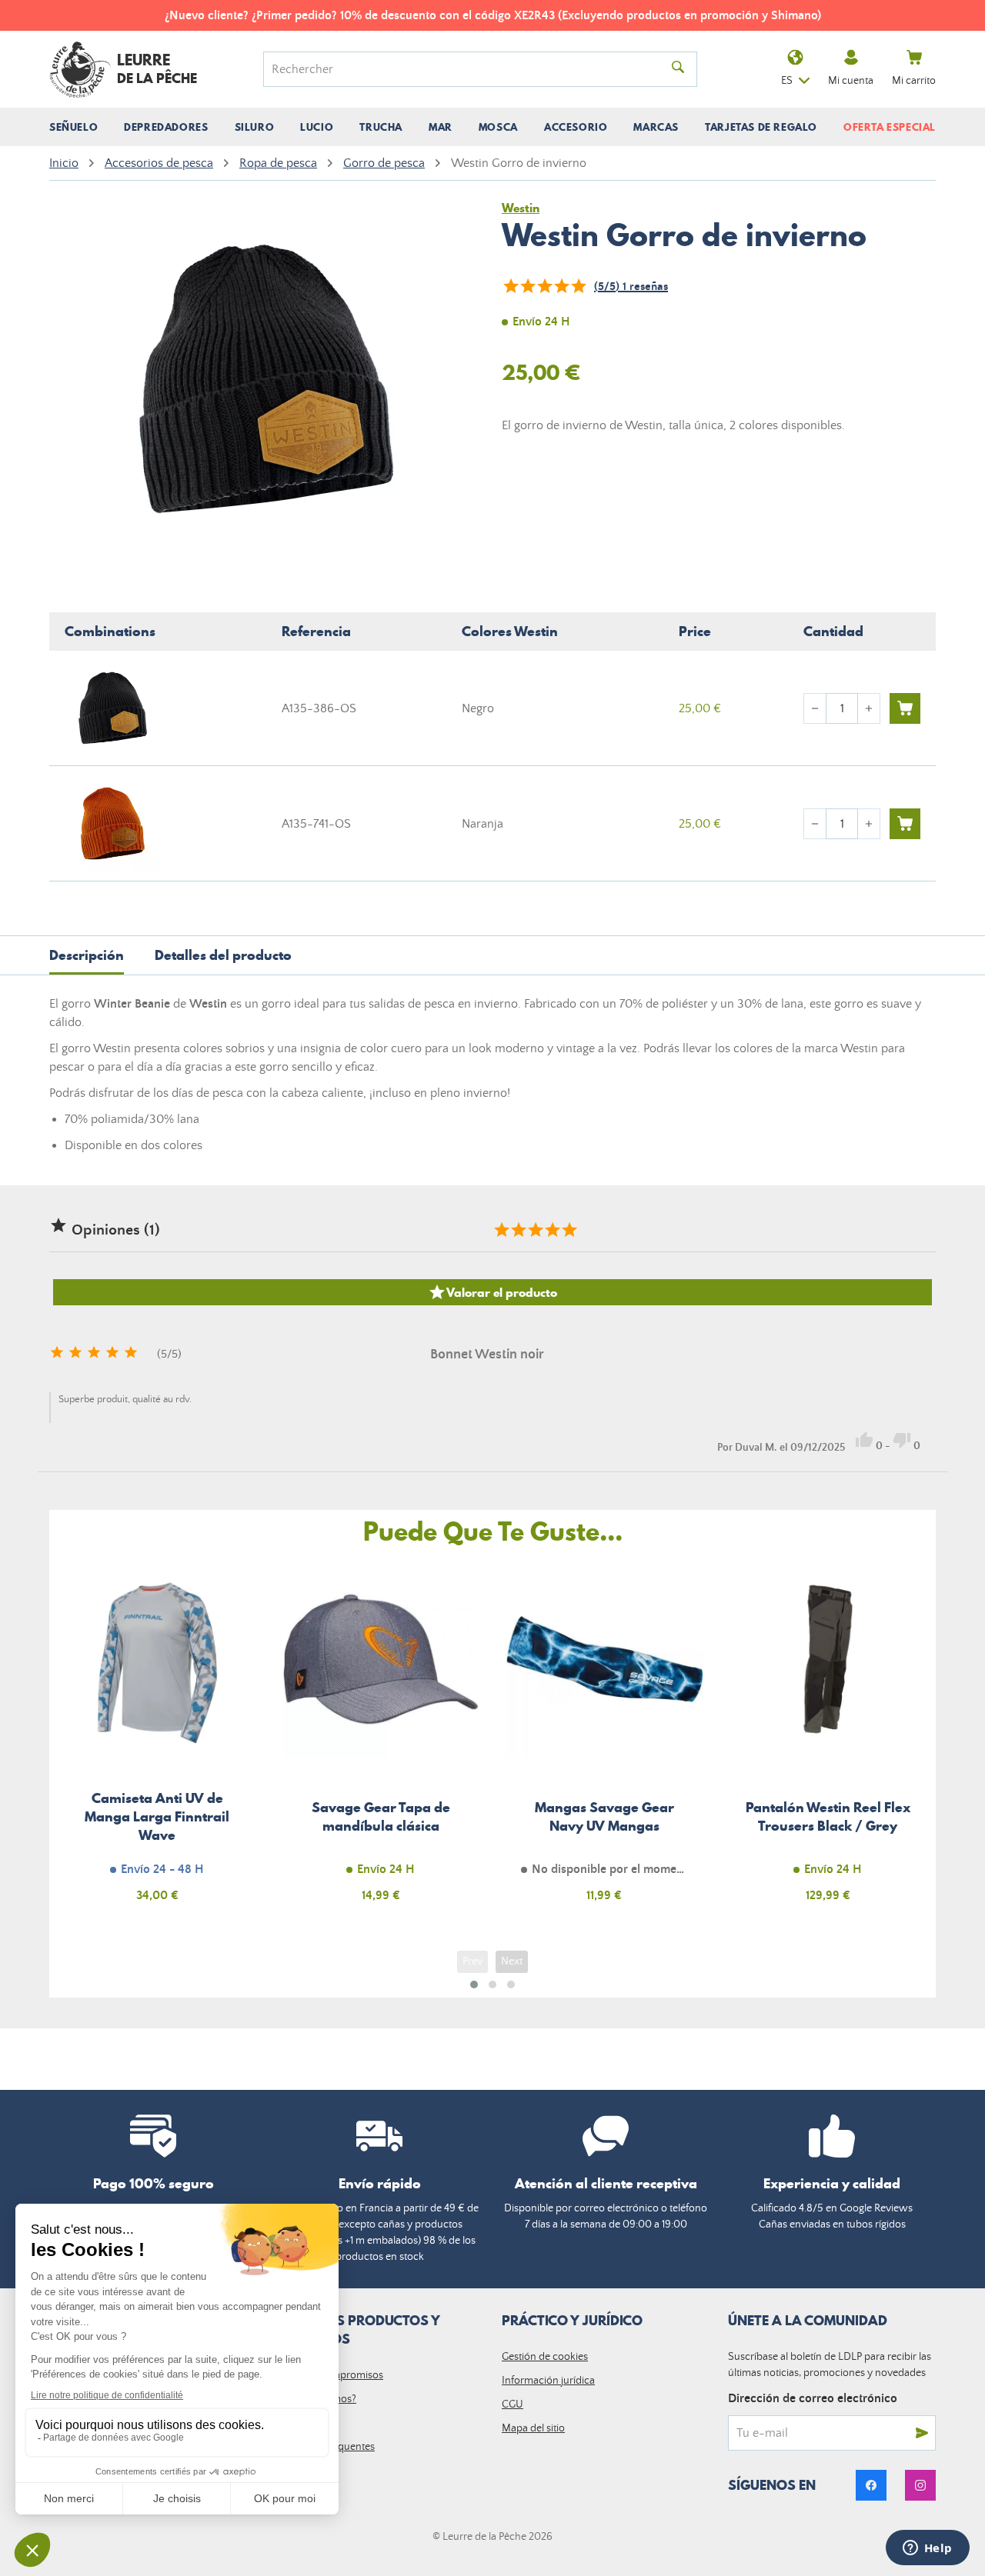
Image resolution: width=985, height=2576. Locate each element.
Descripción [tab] (87, 955)
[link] (871, 2485)
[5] (578, 286)
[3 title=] (535, 1230)
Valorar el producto (492, 1292)
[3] (544, 286)
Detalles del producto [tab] (223, 955)
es (787, 81)
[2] (527, 286)
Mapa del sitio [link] (533, 2428)
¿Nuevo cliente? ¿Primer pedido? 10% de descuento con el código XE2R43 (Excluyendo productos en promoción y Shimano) (493, 15)
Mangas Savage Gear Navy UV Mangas (604, 1740)
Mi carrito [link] (914, 81)
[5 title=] (569, 1230)
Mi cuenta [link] (851, 81)
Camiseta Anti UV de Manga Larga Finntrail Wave (157, 1740)
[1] (510, 286)
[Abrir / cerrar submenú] (73, 127)
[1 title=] (501, 1230)
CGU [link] (513, 2404)
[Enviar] (922, 2433)
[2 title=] (518, 1230)
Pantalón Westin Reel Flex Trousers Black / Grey (828, 1740)
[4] (561, 286)
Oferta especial (890, 127)
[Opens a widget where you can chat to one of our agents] (927, 2549)
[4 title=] (552, 1230)
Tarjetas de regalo (761, 127)
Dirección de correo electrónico (813, 2398)
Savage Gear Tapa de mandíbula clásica (381, 1740)
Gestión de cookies (545, 2357)
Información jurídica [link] (548, 2381)
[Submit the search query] (678, 69)
